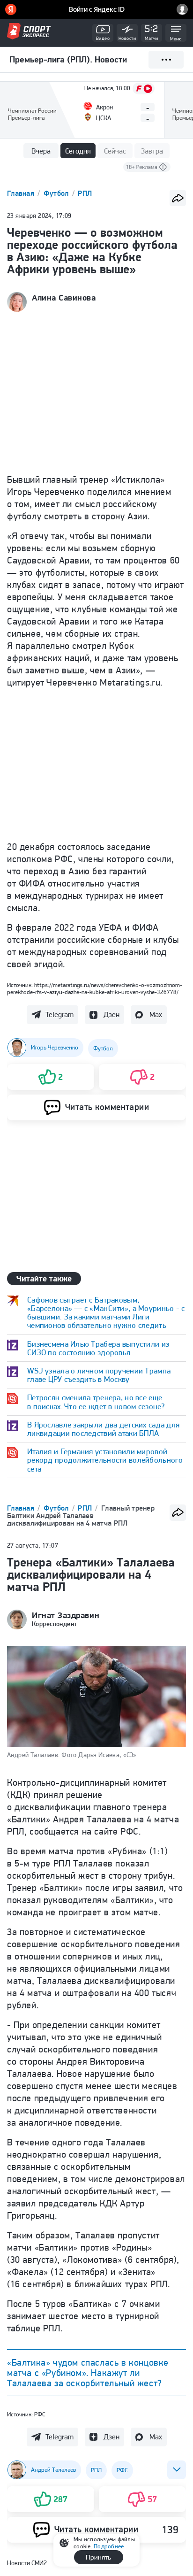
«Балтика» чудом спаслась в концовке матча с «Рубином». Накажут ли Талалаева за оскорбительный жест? (88, 2373)
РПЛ (85, 193)
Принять (98, 2557)
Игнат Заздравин (66, 1615)
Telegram (59, 1014)
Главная (22, 193)
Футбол (57, 193)
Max (156, 1014)
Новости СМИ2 (27, 2563)
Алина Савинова (64, 298)
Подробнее (109, 2546)
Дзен (111, 1014)
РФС (40, 2414)
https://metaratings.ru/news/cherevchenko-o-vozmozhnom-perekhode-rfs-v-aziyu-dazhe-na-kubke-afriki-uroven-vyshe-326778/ (95, 988)
